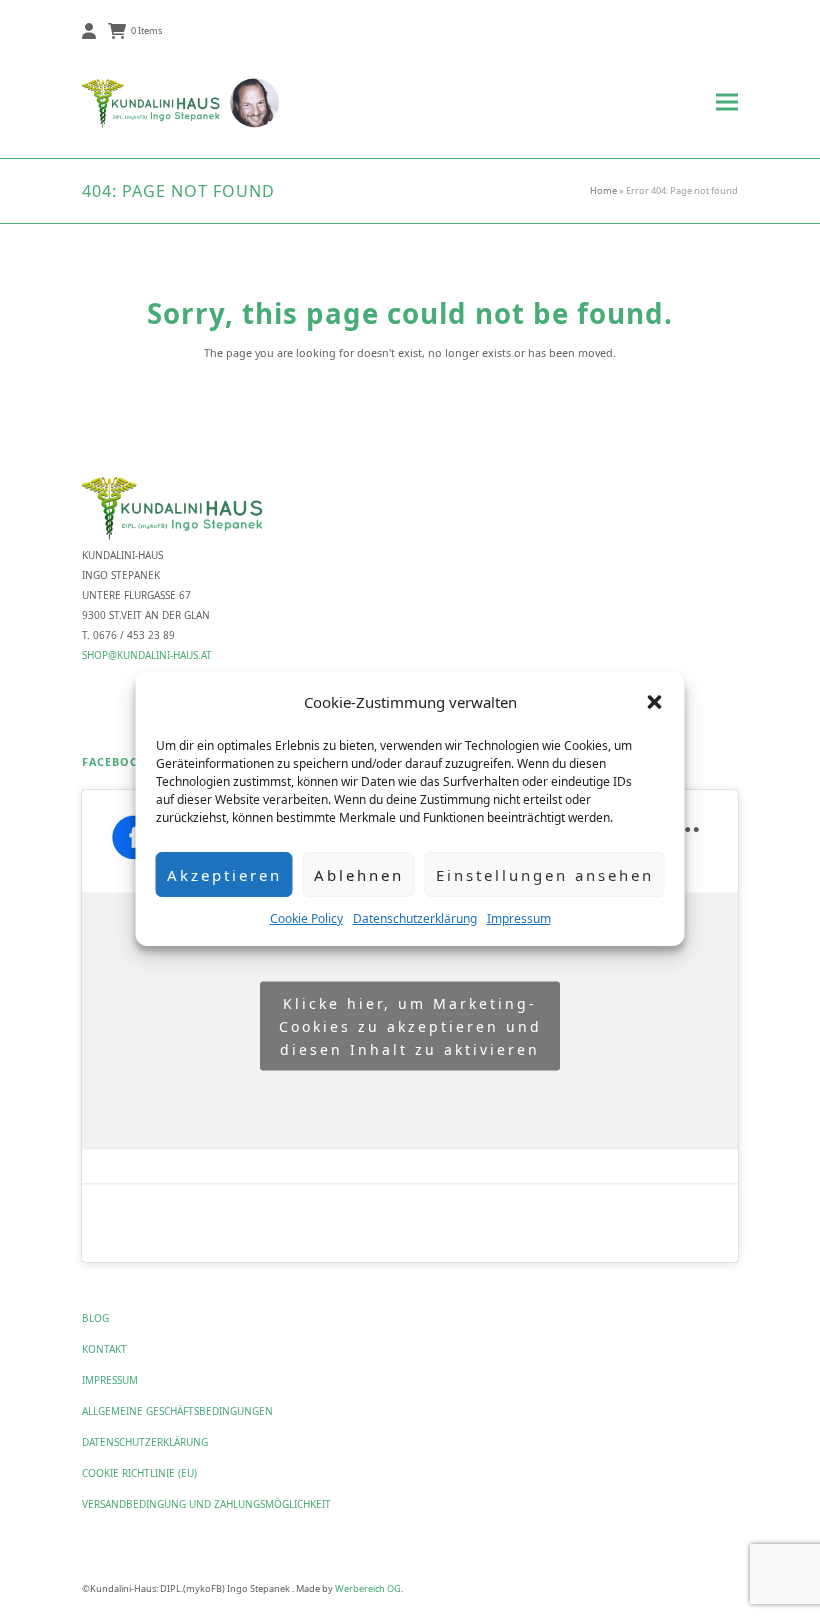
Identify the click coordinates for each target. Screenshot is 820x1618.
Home (603, 190)
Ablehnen (359, 875)
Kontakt (104, 1349)
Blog (95, 1318)
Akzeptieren (224, 875)
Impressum (519, 918)
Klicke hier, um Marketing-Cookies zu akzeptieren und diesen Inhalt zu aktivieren (410, 1025)
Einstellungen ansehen (545, 875)
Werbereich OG (368, 1588)
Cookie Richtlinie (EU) (139, 1473)
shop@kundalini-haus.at (147, 655)
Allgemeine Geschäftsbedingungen (177, 1411)
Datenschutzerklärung (415, 918)
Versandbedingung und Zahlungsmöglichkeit (206, 1504)
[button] (655, 702)
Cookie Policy (306, 918)
